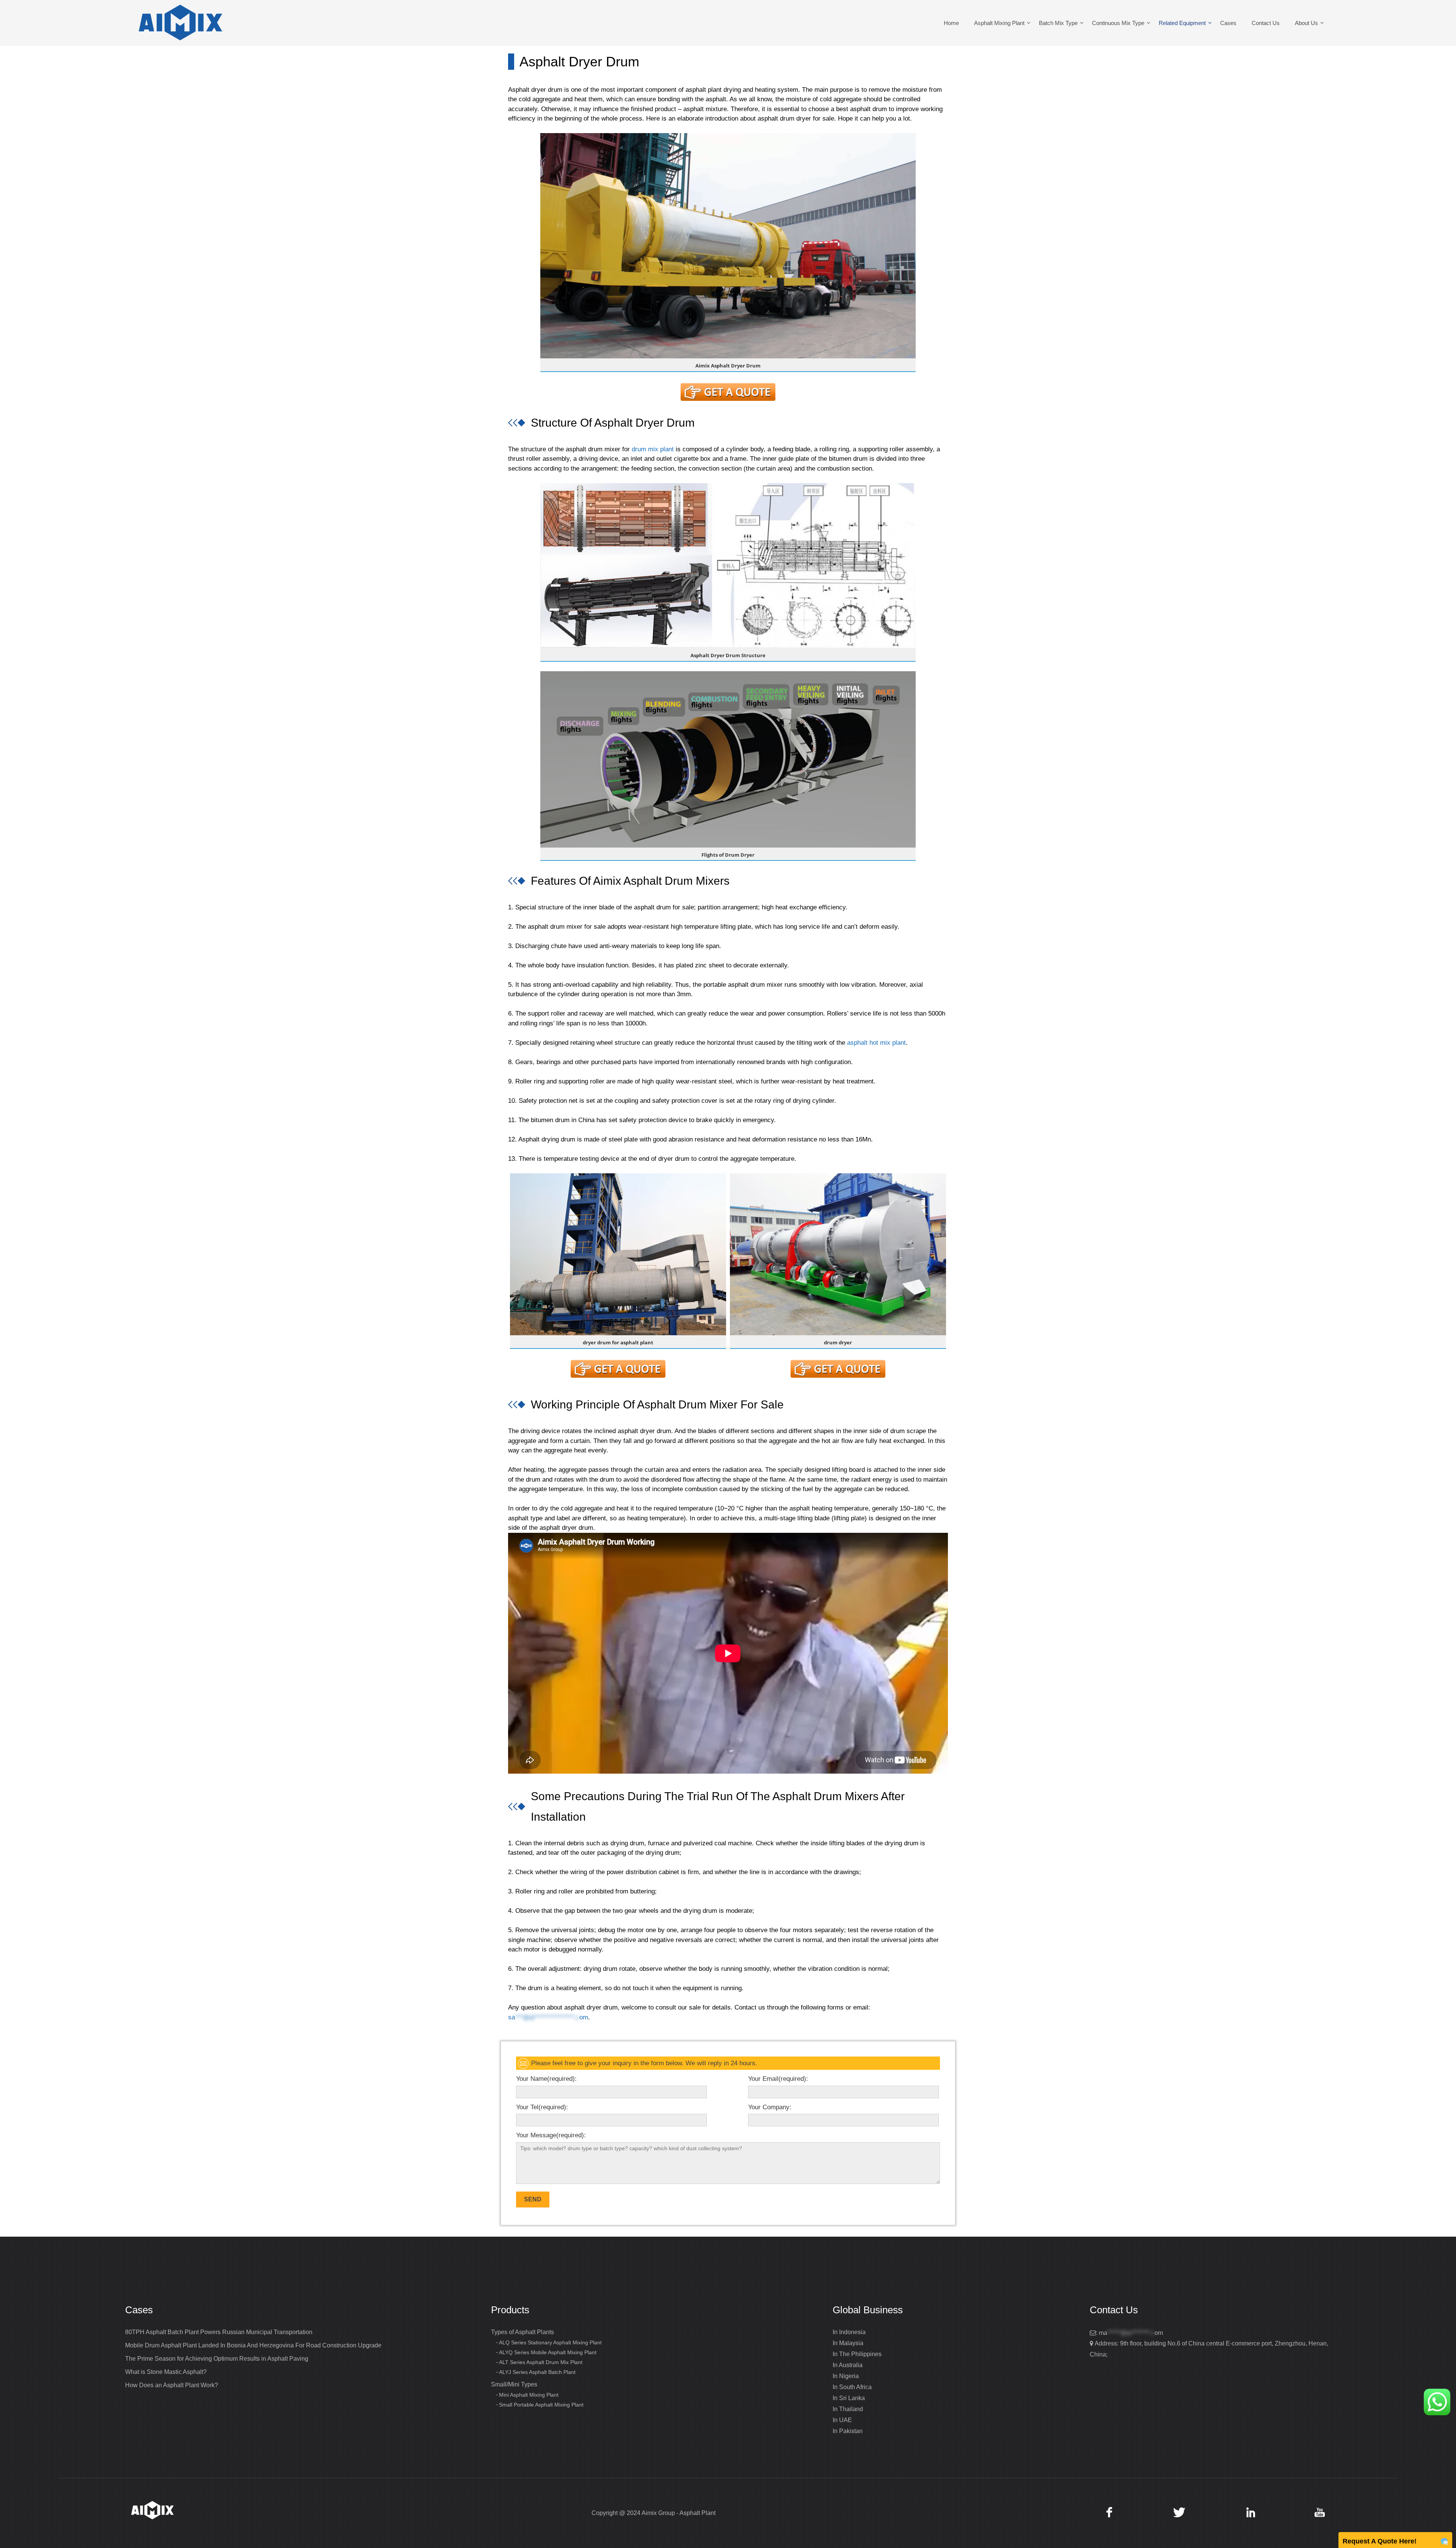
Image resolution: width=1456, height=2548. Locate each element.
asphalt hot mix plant (876, 1043)
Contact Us (1266, 23)
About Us (1306, 23)
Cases (1228, 23)
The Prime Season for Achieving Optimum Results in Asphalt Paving (217, 2359)
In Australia (848, 2365)
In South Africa (852, 2387)
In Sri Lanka (849, 2398)
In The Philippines (857, 2354)
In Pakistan (848, 2431)
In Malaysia (848, 2343)
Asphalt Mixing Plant (999, 23)
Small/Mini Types (514, 2384)
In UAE (842, 2420)
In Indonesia (849, 2332)
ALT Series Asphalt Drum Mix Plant (541, 2362)
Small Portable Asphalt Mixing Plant (541, 2405)
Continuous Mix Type (1118, 23)
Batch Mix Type (1058, 23)
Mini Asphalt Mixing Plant (529, 2395)
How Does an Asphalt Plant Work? (172, 2385)
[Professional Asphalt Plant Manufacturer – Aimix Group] (180, 23)
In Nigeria (846, 2376)
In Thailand (848, 2409)
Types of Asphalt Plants (522, 2332)
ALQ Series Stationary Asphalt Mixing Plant (550, 2342)
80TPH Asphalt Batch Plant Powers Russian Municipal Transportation (219, 2332)
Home (951, 23)
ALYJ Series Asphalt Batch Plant (537, 2372)
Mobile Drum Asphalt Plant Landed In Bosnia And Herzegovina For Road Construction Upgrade (253, 2345)
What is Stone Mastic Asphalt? (166, 2372)
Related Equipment (1182, 23)
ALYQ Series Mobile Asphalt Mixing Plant (548, 2352)
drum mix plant (653, 449)
